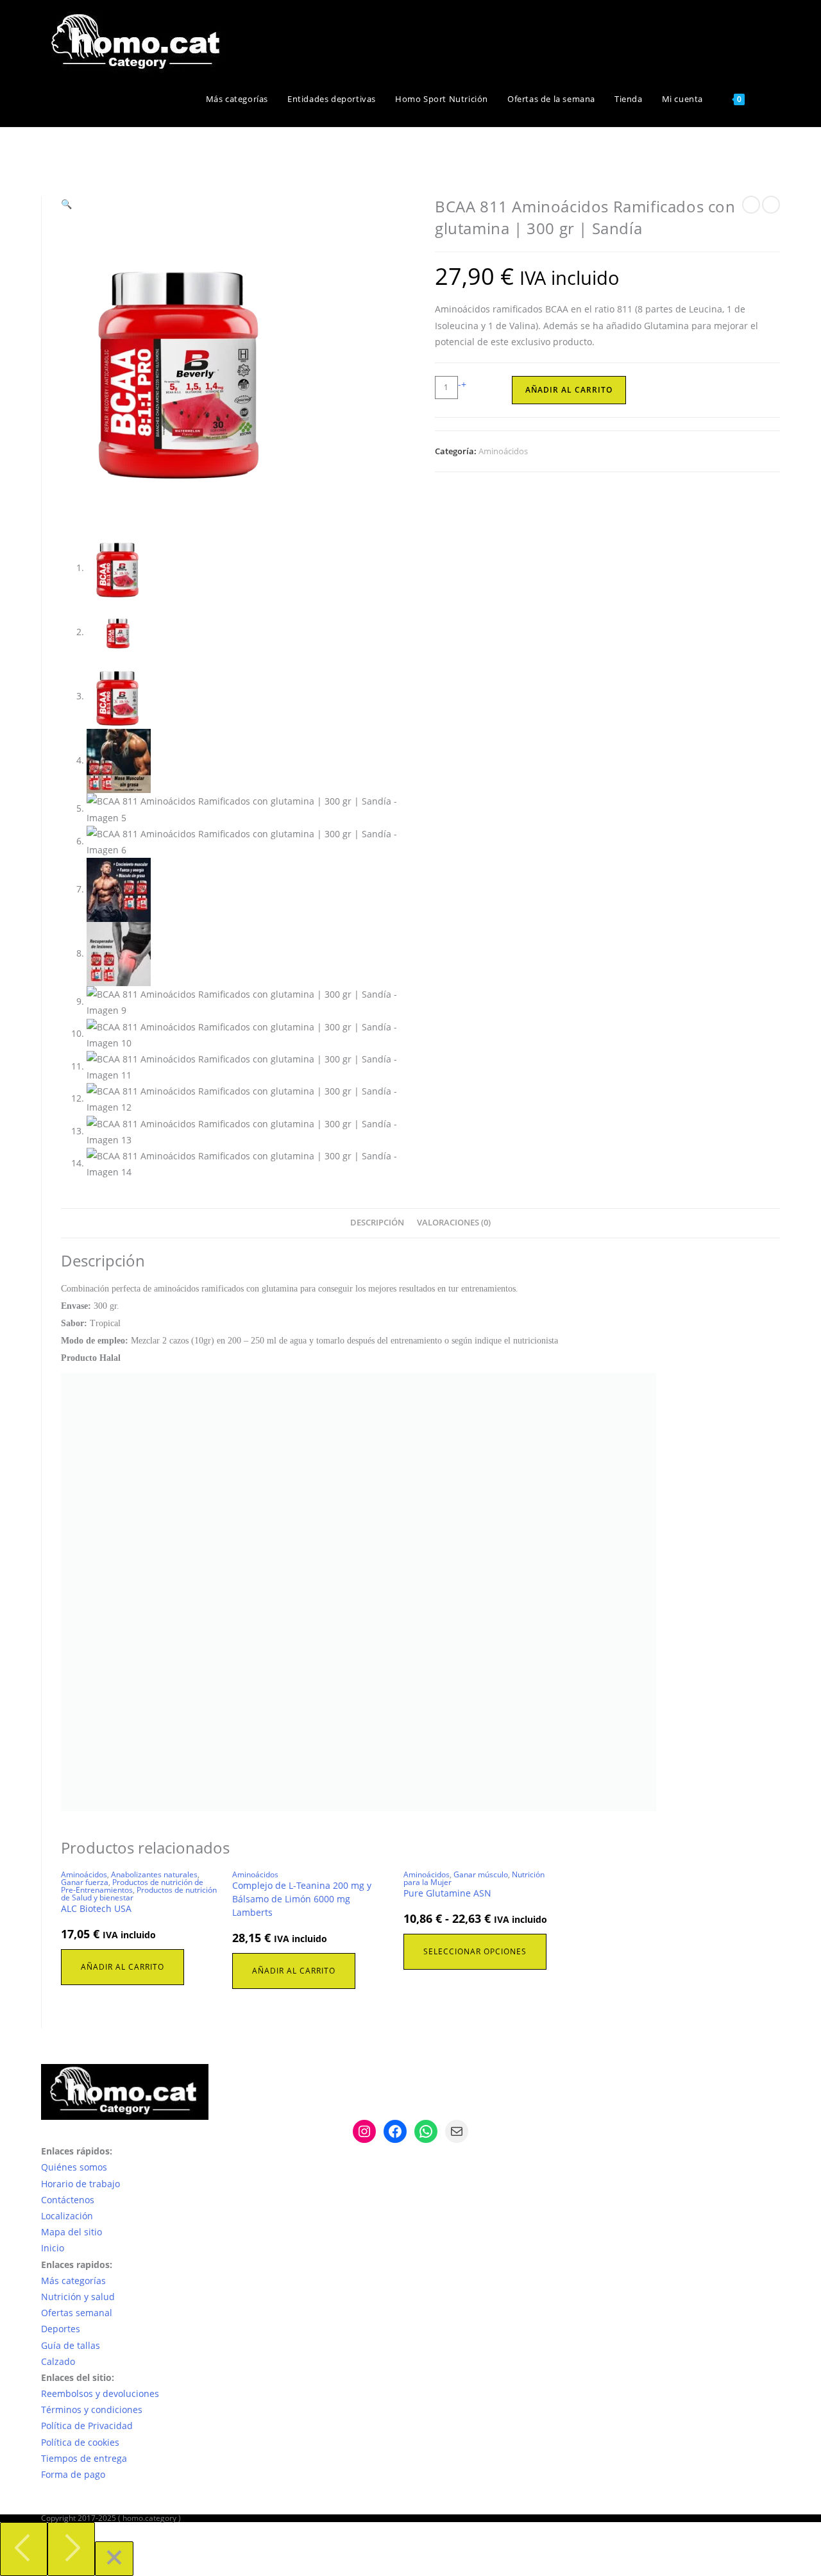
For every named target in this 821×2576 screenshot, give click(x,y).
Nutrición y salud (78, 2297)
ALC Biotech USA (96, 1908)
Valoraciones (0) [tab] (454, 1223)
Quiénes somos (74, 2167)
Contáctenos (68, 2200)
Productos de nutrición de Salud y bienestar (139, 1894)
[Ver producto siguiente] (771, 205)
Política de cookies (80, 2442)
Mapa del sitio (72, 2232)
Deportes (61, 2329)
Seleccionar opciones (475, 1951)
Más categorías (73, 2281)
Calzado (58, 2361)
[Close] (114, 2559)
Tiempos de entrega (84, 2458)
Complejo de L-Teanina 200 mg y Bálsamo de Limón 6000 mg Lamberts (302, 1899)
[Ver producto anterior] (751, 205)
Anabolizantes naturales (154, 1874)
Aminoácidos (503, 451)
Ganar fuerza (85, 1882)
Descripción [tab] (377, 1223)
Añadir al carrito (569, 390)
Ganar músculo (481, 1874)
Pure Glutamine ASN (447, 1893)
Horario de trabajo (80, 2184)
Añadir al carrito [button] (123, 1967)
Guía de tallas (71, 2345)
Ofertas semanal (77, 2313)
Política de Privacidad (87, 2426)
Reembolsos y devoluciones (100, 2393)
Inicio (53, 2248)
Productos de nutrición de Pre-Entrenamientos (132, 1886)
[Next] (71, 2549)
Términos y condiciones (92, 2410)
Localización (67, 2216)
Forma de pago (73, 2474)
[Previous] (24, 2549)
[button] (66, 204)
